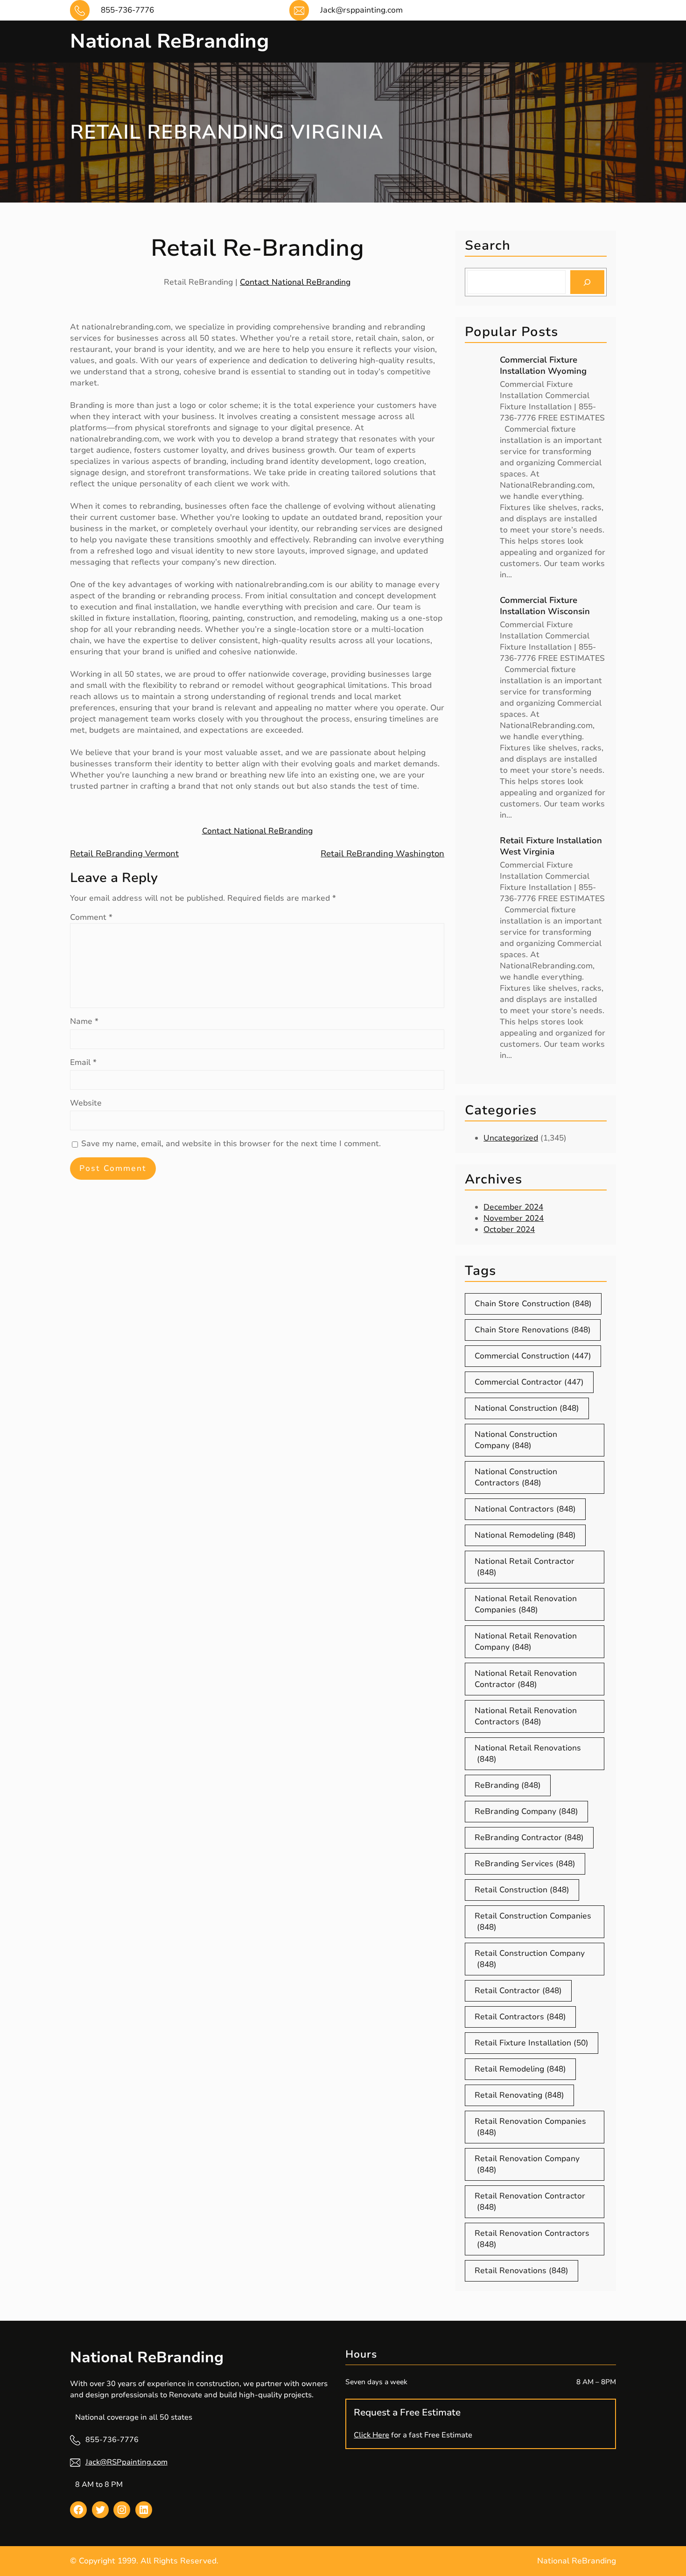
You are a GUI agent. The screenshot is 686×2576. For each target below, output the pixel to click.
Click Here (371, 2435)
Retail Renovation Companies (530, 2127)
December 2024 (513, 1207)
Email (83, 1062)
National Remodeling (525, 1535)
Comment (91, 917)
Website (86, 1103)
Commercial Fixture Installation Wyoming (543, 365)
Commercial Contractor (529, 1382)
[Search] (587, 282)
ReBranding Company (526, 1811)
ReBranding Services (525, 1864)
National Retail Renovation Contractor (526, 1679)
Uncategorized (511, 1138)
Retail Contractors (520, 2017)
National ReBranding (169, 41)
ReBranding (508, 1785)
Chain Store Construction (533, 1304)
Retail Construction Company (530, 1959)
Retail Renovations (521, 2271)
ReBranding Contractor (529, 1837)
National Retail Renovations (528, 1753)
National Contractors (525, 1509)
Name (84, 1021)
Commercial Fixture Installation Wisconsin (545, 606)
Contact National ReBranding (295, 282)
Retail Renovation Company (527, 2164)
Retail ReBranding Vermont (124, 854)
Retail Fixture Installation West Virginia (551, 846)
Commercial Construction (533, 1356)
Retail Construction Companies (533, 1921)
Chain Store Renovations (533, 1330)
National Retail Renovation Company (526, 1641)
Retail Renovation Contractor (530, 2201)
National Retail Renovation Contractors (526, 1716)
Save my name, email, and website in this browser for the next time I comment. (231, 1144)
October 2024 (509, 1229)
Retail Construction (522, 1890)
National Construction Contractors (516, 1477)
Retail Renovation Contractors (532, 2239)
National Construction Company (516, 1440)
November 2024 (514, 1218)
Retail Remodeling (520, 2069)
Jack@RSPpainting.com (126, 2462)
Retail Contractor (518, 1991)
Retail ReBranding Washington (382, 854)
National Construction (527, 1408)
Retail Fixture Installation (532, 2043)
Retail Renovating (519, 2095)
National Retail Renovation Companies (526, 1604)
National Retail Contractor (525, 1567)
